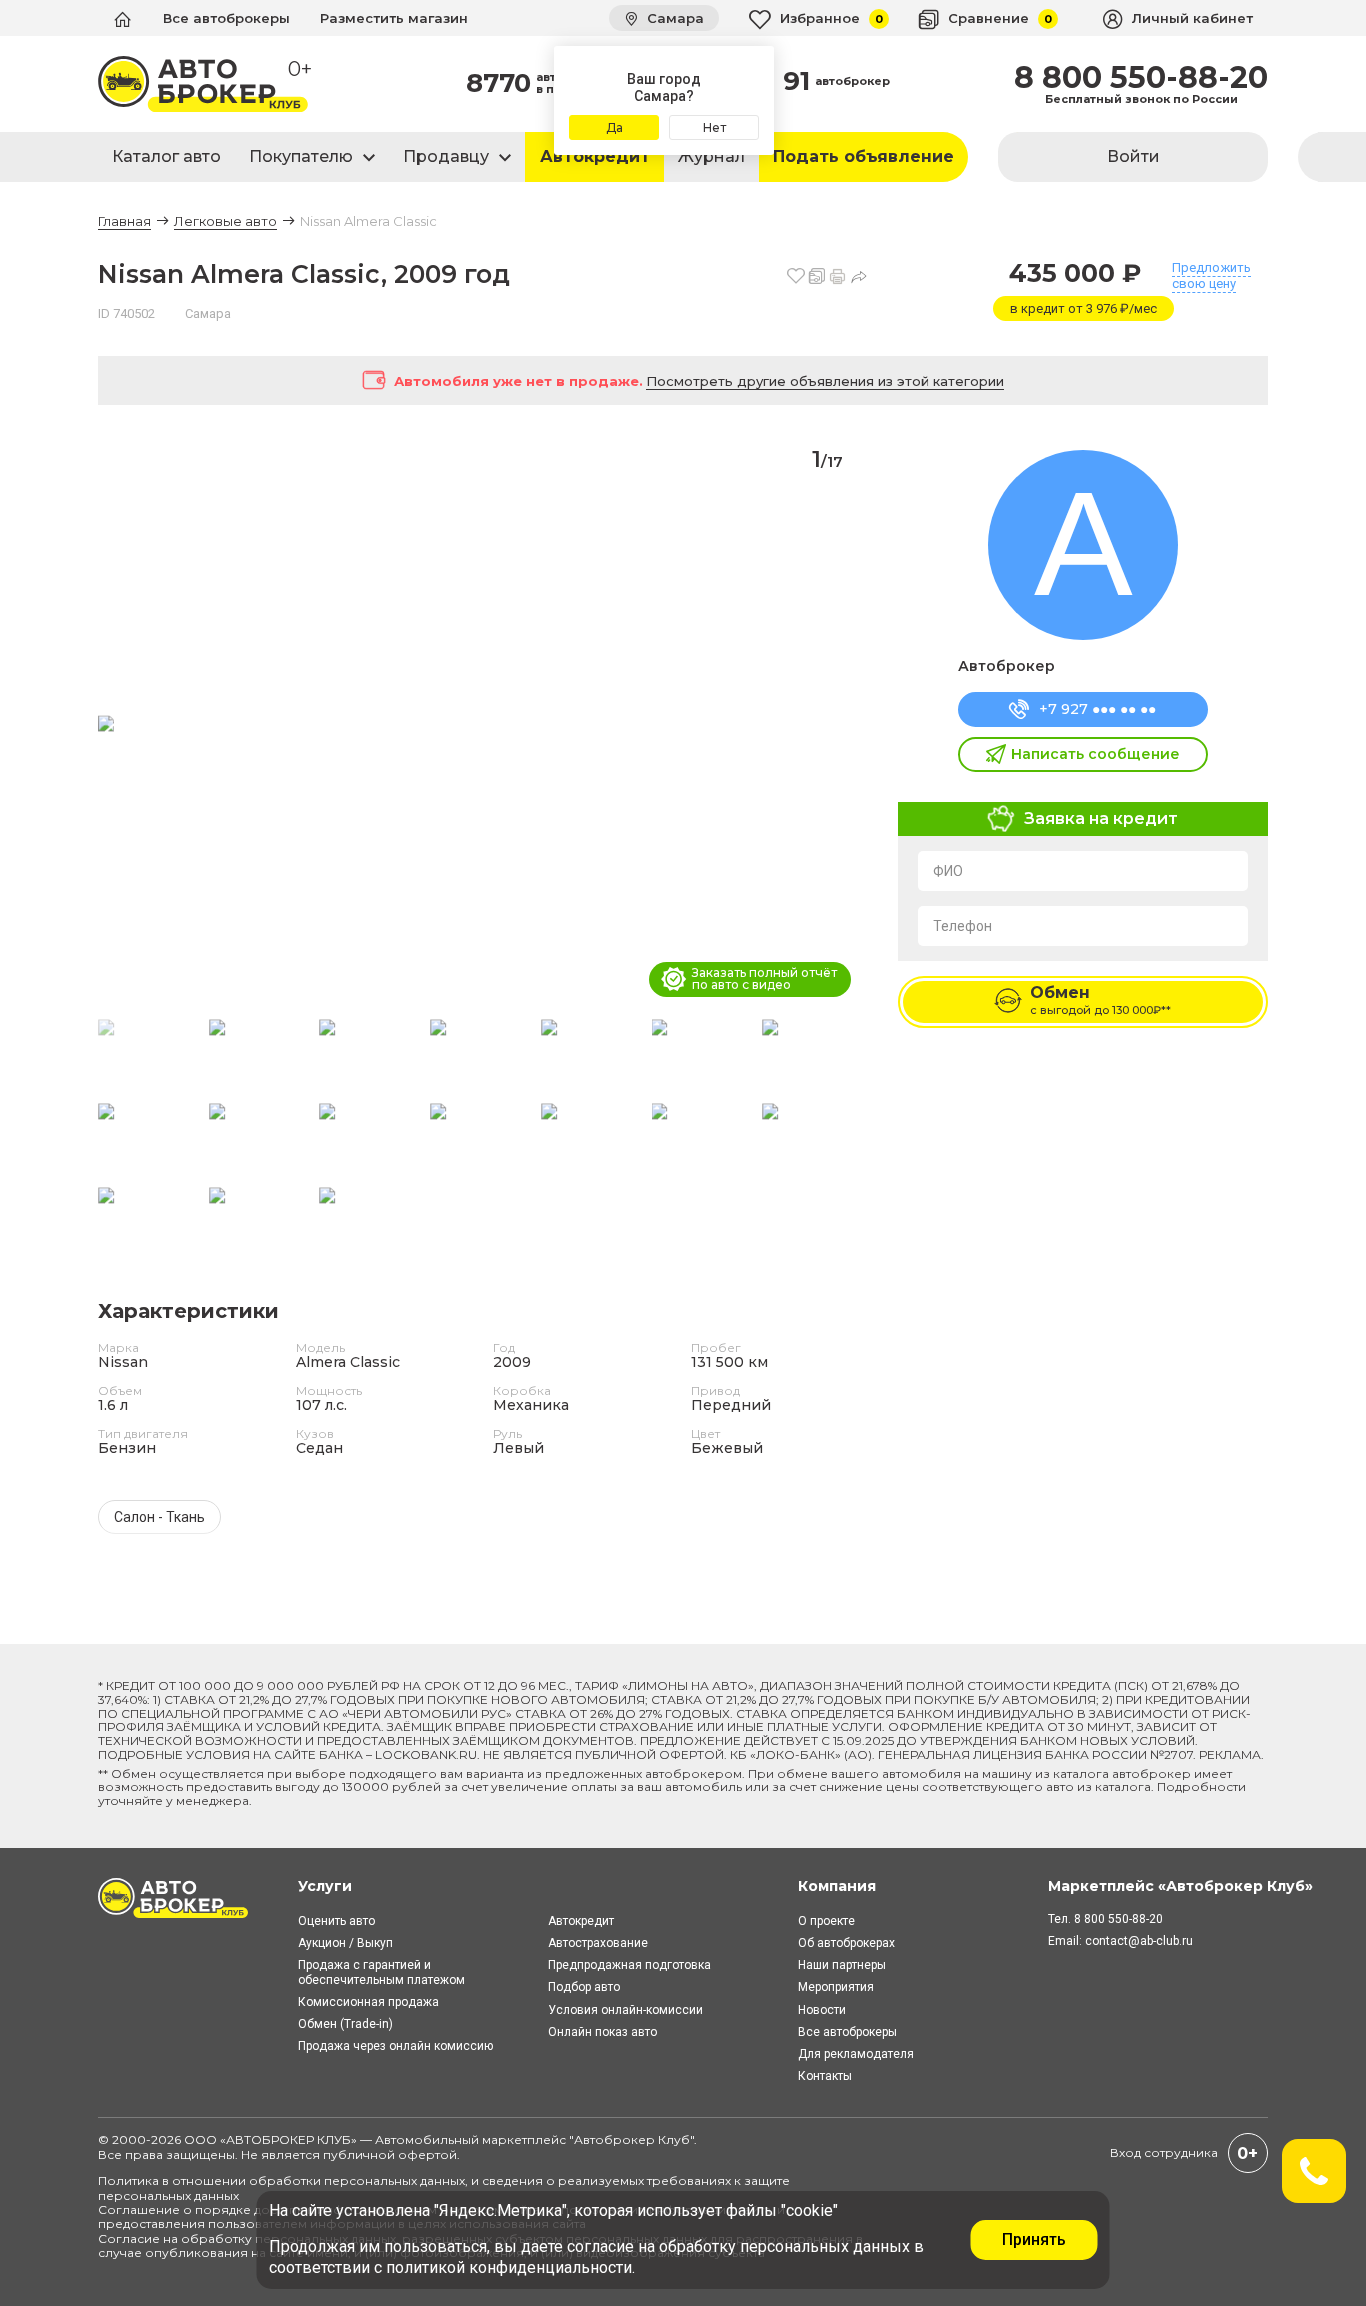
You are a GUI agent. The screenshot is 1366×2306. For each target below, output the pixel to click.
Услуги (325, 1886)
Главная (124, 221)
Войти (1133, 156)
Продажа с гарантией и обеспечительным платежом (381, 1972)
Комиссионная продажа (368, 2002)
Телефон (962, 926)
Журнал (711, 156)
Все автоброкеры (226, 18)
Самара (673, 18)
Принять (1034, 2239)
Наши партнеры (842, 1965)
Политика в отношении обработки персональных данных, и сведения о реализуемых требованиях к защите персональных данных (444, 2187)
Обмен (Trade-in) (345, 2024)
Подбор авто (584, 1987)
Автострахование (598, 1943)
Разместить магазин (394, 18)
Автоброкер (1006, 666)
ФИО (948, 871)
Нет (714, 127)
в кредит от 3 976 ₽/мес (1083, 308)
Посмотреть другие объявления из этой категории (825, 381)
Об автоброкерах (846, 1943)
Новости (822, 2010)
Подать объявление (863, 156)
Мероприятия (836, 1987)
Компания (837, 1886)
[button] (844, 725)
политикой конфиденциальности (509, 2267)
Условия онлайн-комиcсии (625, 2010)
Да (614, 127)
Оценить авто (336, 1921)
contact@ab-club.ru (1139, 1941)
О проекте (826, 1921)
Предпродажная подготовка (629, 1965)
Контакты (825, 2076)
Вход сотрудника (1164, 2152)
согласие (600, 2246)
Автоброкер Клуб (632, 2139)
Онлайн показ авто (602, 2032)
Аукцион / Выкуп (345, 1943)
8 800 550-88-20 (1141, 78)
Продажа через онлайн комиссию (395, 2046)
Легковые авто (225, 221)
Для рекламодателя (856, 2054)
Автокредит (595, 156)
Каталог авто (166, 156)
